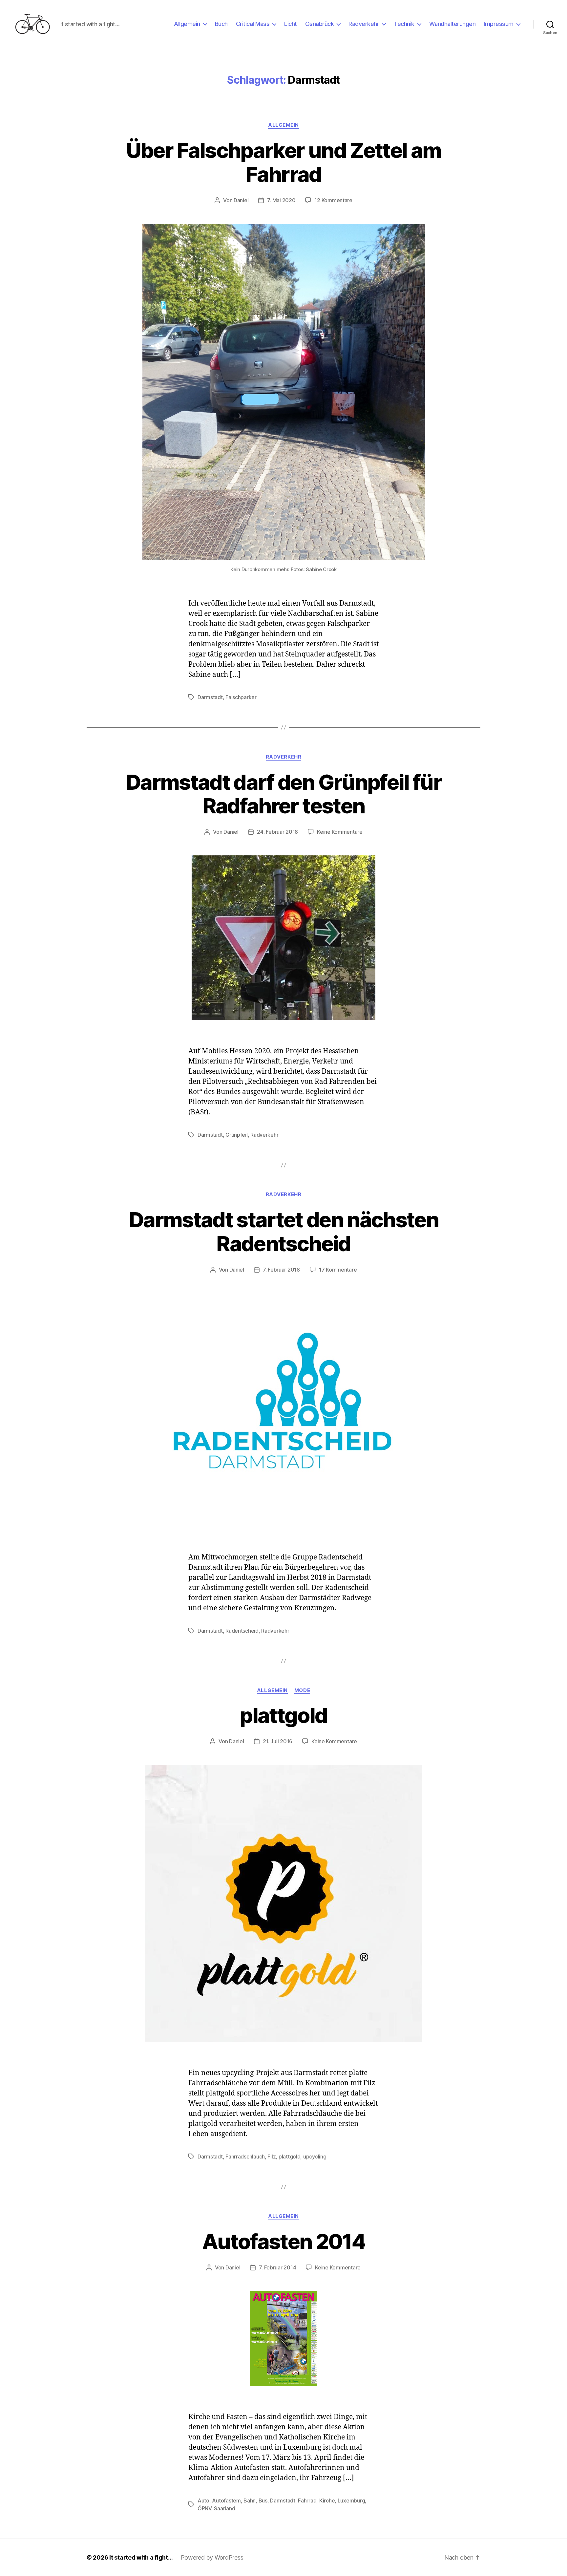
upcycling (315, 2157)
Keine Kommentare (340, 832)
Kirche (327, 2501)
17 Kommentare (338, 1270)
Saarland (224, 2508)
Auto (203, 2501)
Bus (263, 2501)
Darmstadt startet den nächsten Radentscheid (283, 1232)
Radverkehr (364, 24)
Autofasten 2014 (283, 2241)
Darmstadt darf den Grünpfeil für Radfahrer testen (283, 794)
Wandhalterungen (452, 24)
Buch (221, 24)
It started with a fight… (141, 2557)
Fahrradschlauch (245, 2157)
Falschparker (241, 697)
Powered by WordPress (212, 2557)
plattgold (283, 1715)
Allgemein (187, 24)
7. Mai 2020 (281, 200)
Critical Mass (253, 24)
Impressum (499, 24)
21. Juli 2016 (278, 1741)
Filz (272, 2157)
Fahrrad (307, 2501)
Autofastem (226, 2501)
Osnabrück (320, 24)
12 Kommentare (333, 200)
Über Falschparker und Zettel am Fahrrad (284, 162)
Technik (404, 24)
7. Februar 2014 (277, 2267)
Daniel (241, 200)
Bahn (250, 2501)
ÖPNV (204, 2508)
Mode (302, 1690)
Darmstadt (210, 697)
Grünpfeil (237, 1135)
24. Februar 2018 (277, 832)
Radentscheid (242, 1631)
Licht (291, 24)
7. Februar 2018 (281, 1270)
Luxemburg (351, 2501)
